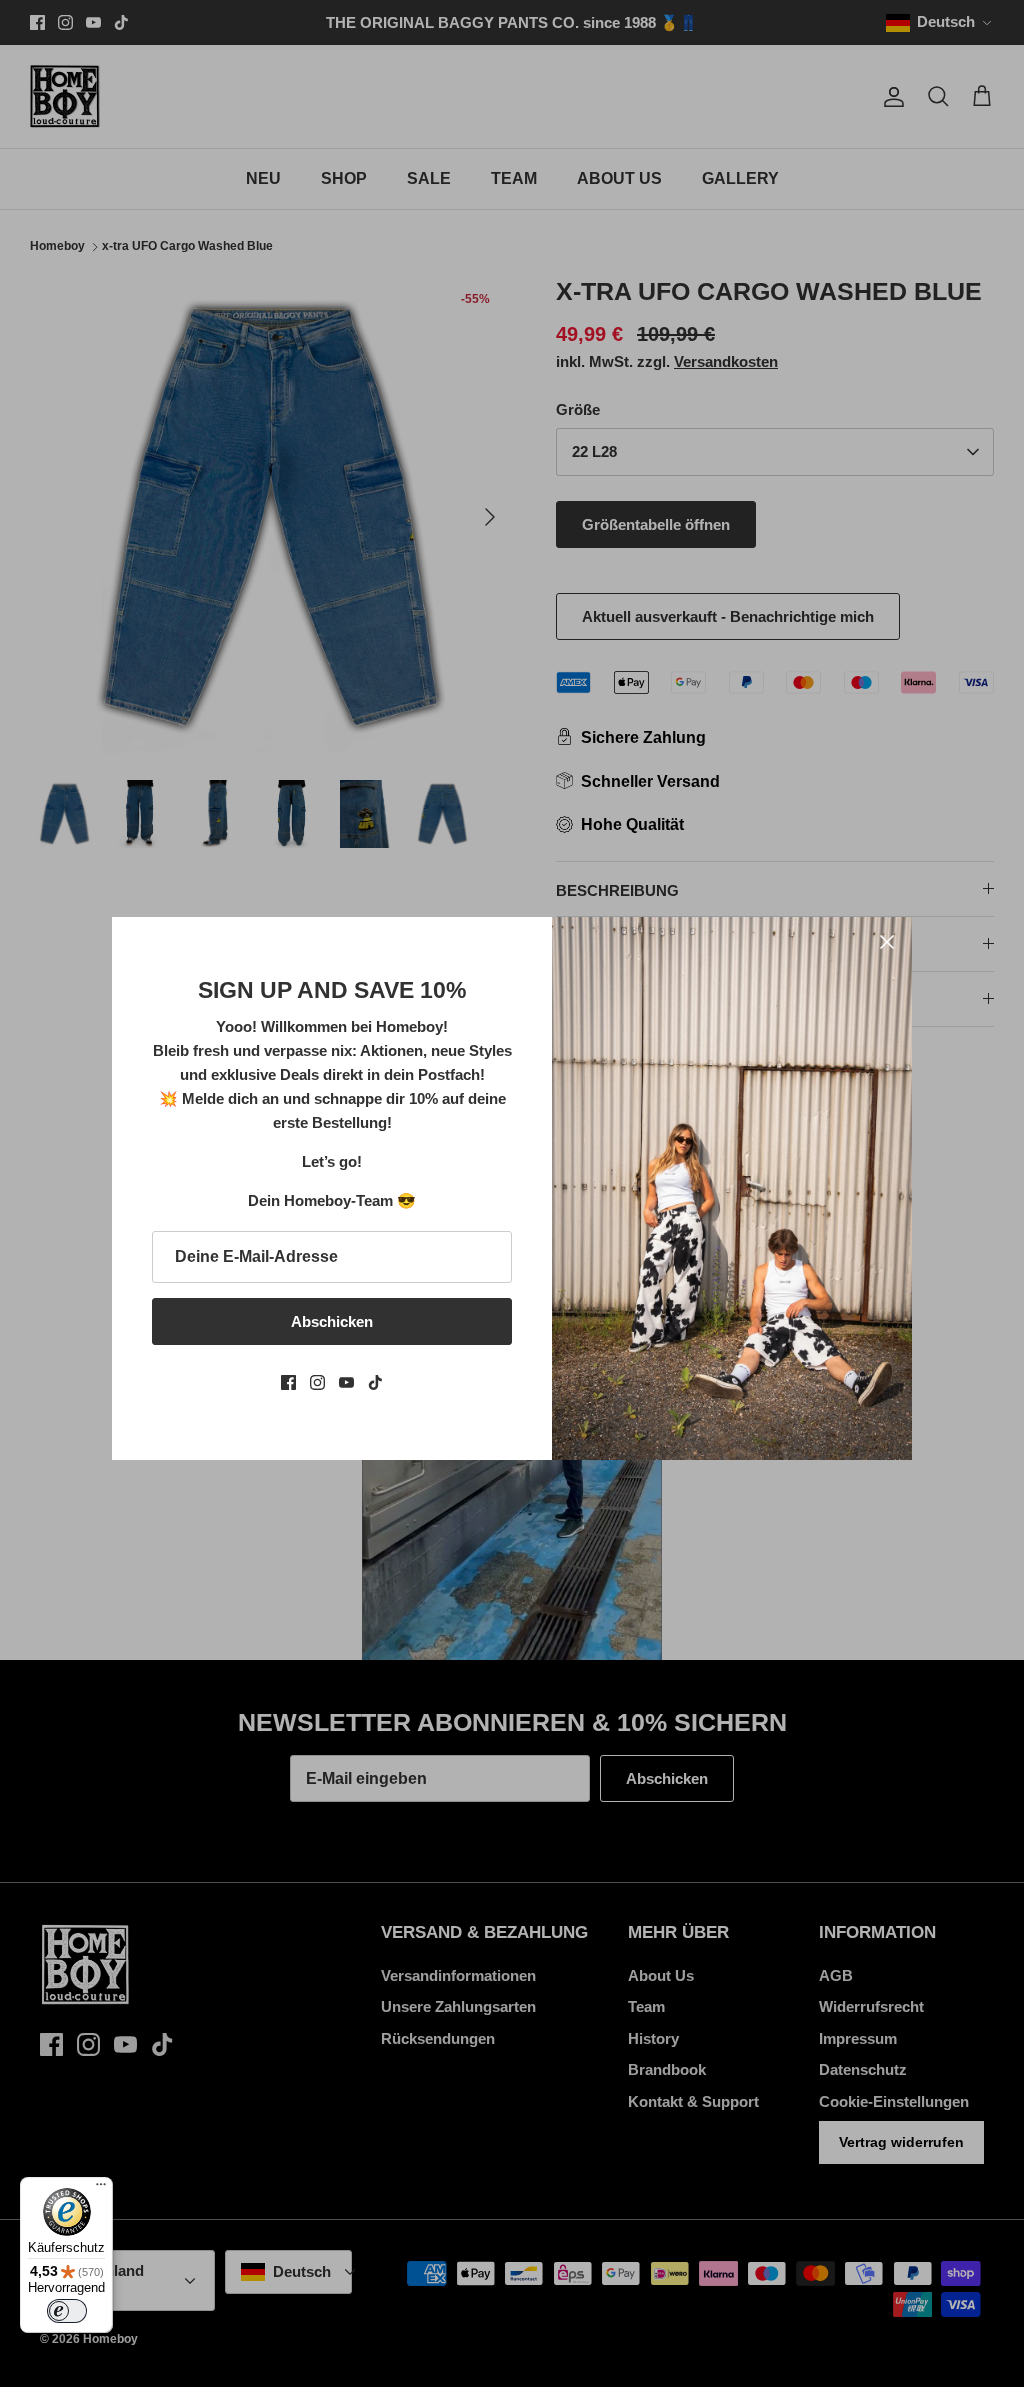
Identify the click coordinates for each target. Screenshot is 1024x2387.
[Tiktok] (375, 1382)
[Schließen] (887, 942)
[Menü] (101, 2189)
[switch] (67, 2311)
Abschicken (332, 1321)
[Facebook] (288, 1382)
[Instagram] (317, 1382)
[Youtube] (346, 1382)
